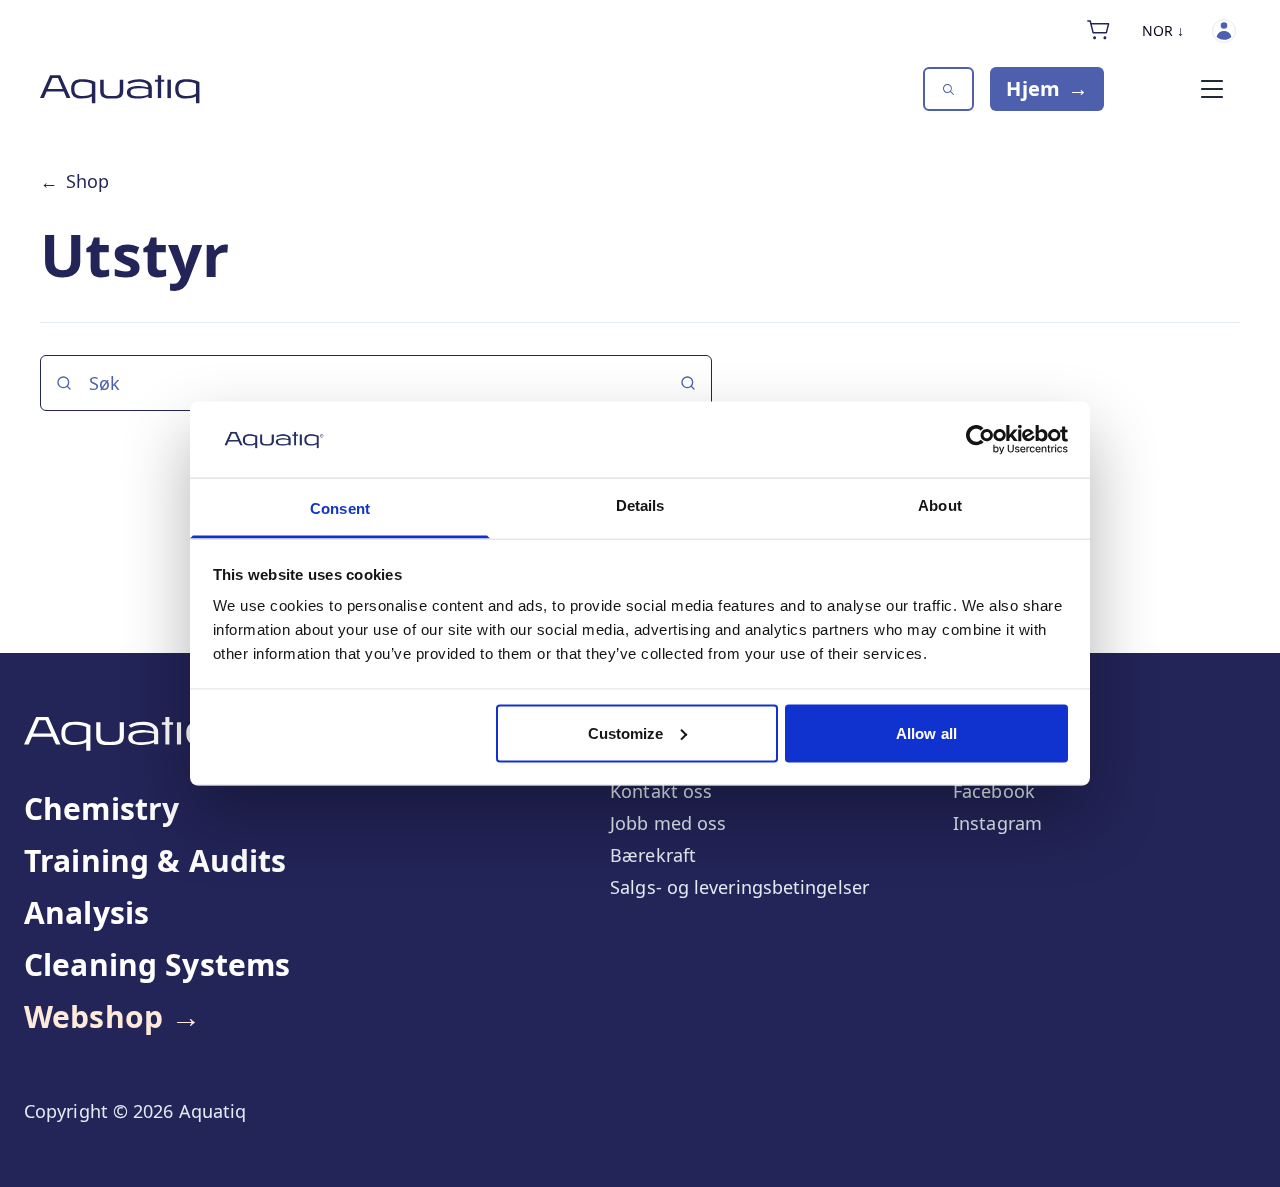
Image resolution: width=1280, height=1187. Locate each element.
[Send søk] (688, 383)
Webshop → (112, 1017)
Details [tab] (640, 505)
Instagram (997, 823)
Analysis (86, 913)
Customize (626, 732)
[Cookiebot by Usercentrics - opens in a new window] (980, 439)
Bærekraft (653, 855)
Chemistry (101, 809)
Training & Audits (155, 861)
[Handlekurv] (1098, 30)
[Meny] (1212, 89)
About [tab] (940, 505)
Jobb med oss (668, 823)
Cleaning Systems (157, 965)
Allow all (926, 732)
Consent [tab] (340, 508)
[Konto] (1224, 31)
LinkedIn (990, 759)
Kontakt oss (661, 791)
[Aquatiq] (120, 89)
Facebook (994, 791)
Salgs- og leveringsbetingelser (739, 887)
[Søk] (948, 89)
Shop (74, 181)
